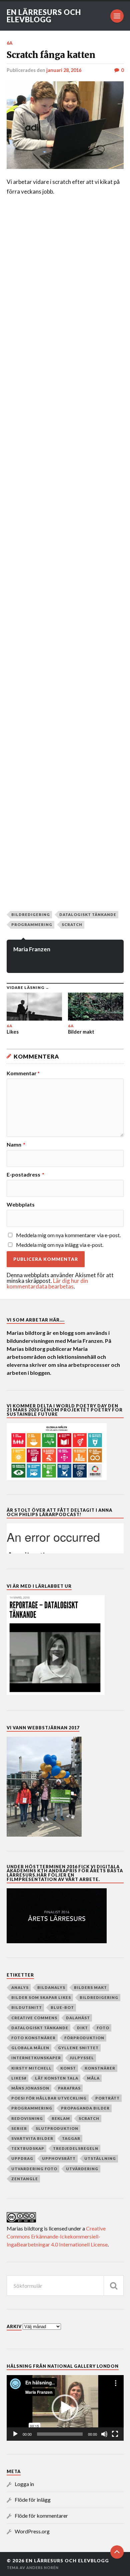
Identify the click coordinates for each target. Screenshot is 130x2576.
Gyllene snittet (78, 2048)
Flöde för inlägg (33, 2500)
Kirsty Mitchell (31, 2068)
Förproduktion (84, 2038)
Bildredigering (31, 914)
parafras (69, 2088)
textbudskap (28, 2148)
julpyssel (82, 2058)
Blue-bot (62, 2007)
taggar (71, 2138)
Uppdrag (22, 2158)
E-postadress (25, 1175)
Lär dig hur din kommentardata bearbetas (47, 1284)
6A (10, 43)
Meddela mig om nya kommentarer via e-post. (68, 1235)
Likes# (19, 2078)
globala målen (30, 2048)
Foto (103, 2028)
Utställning (100, 2158)
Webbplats (21, 1205)
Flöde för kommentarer (41, 2516)
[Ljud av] (104, 2434)
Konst (68, 2068)
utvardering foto (34, 2169)
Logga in (24, 2484)
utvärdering (82, 2169)
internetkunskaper (36, 2058)
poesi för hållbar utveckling (49, 2098)
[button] (65, 2408)
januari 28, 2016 (64, 70)
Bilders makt (90, 1987)
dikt (82, 2028)
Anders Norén (42, 2568)
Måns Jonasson (30, 2088)
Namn (16, 1145)
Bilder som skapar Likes (41, 1997)
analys (20, 1987)
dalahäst (78, 2018)
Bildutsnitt (27, 2007)
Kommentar (23, 1073)
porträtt (107, 2098)
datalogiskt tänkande (88, 914)
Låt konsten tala (57, 2078)
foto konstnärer (33, 2038)
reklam (61, 2118)
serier (19, 2128)
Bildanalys (51, 1987)
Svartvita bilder (32, 2138)
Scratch (72, 924)
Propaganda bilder (85, 2108)
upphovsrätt (59, 2158)
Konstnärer (100, 2068)
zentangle (25, 2179)
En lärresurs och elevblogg (44, 16)
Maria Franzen (32, 949)
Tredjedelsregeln (76, 2148)
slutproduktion (57, 2128)
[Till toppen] (117, 2552)
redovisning (27, 2118)
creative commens (34, 2018)
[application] (65, 2408)
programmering (32, 924)
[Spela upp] (15, 2434)
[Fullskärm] (115, 2434)
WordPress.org (32, 2531)
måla (93, 2078)
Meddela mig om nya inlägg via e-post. (60, 1245)
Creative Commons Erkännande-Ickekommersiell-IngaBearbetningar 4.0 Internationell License (57, 2236)
